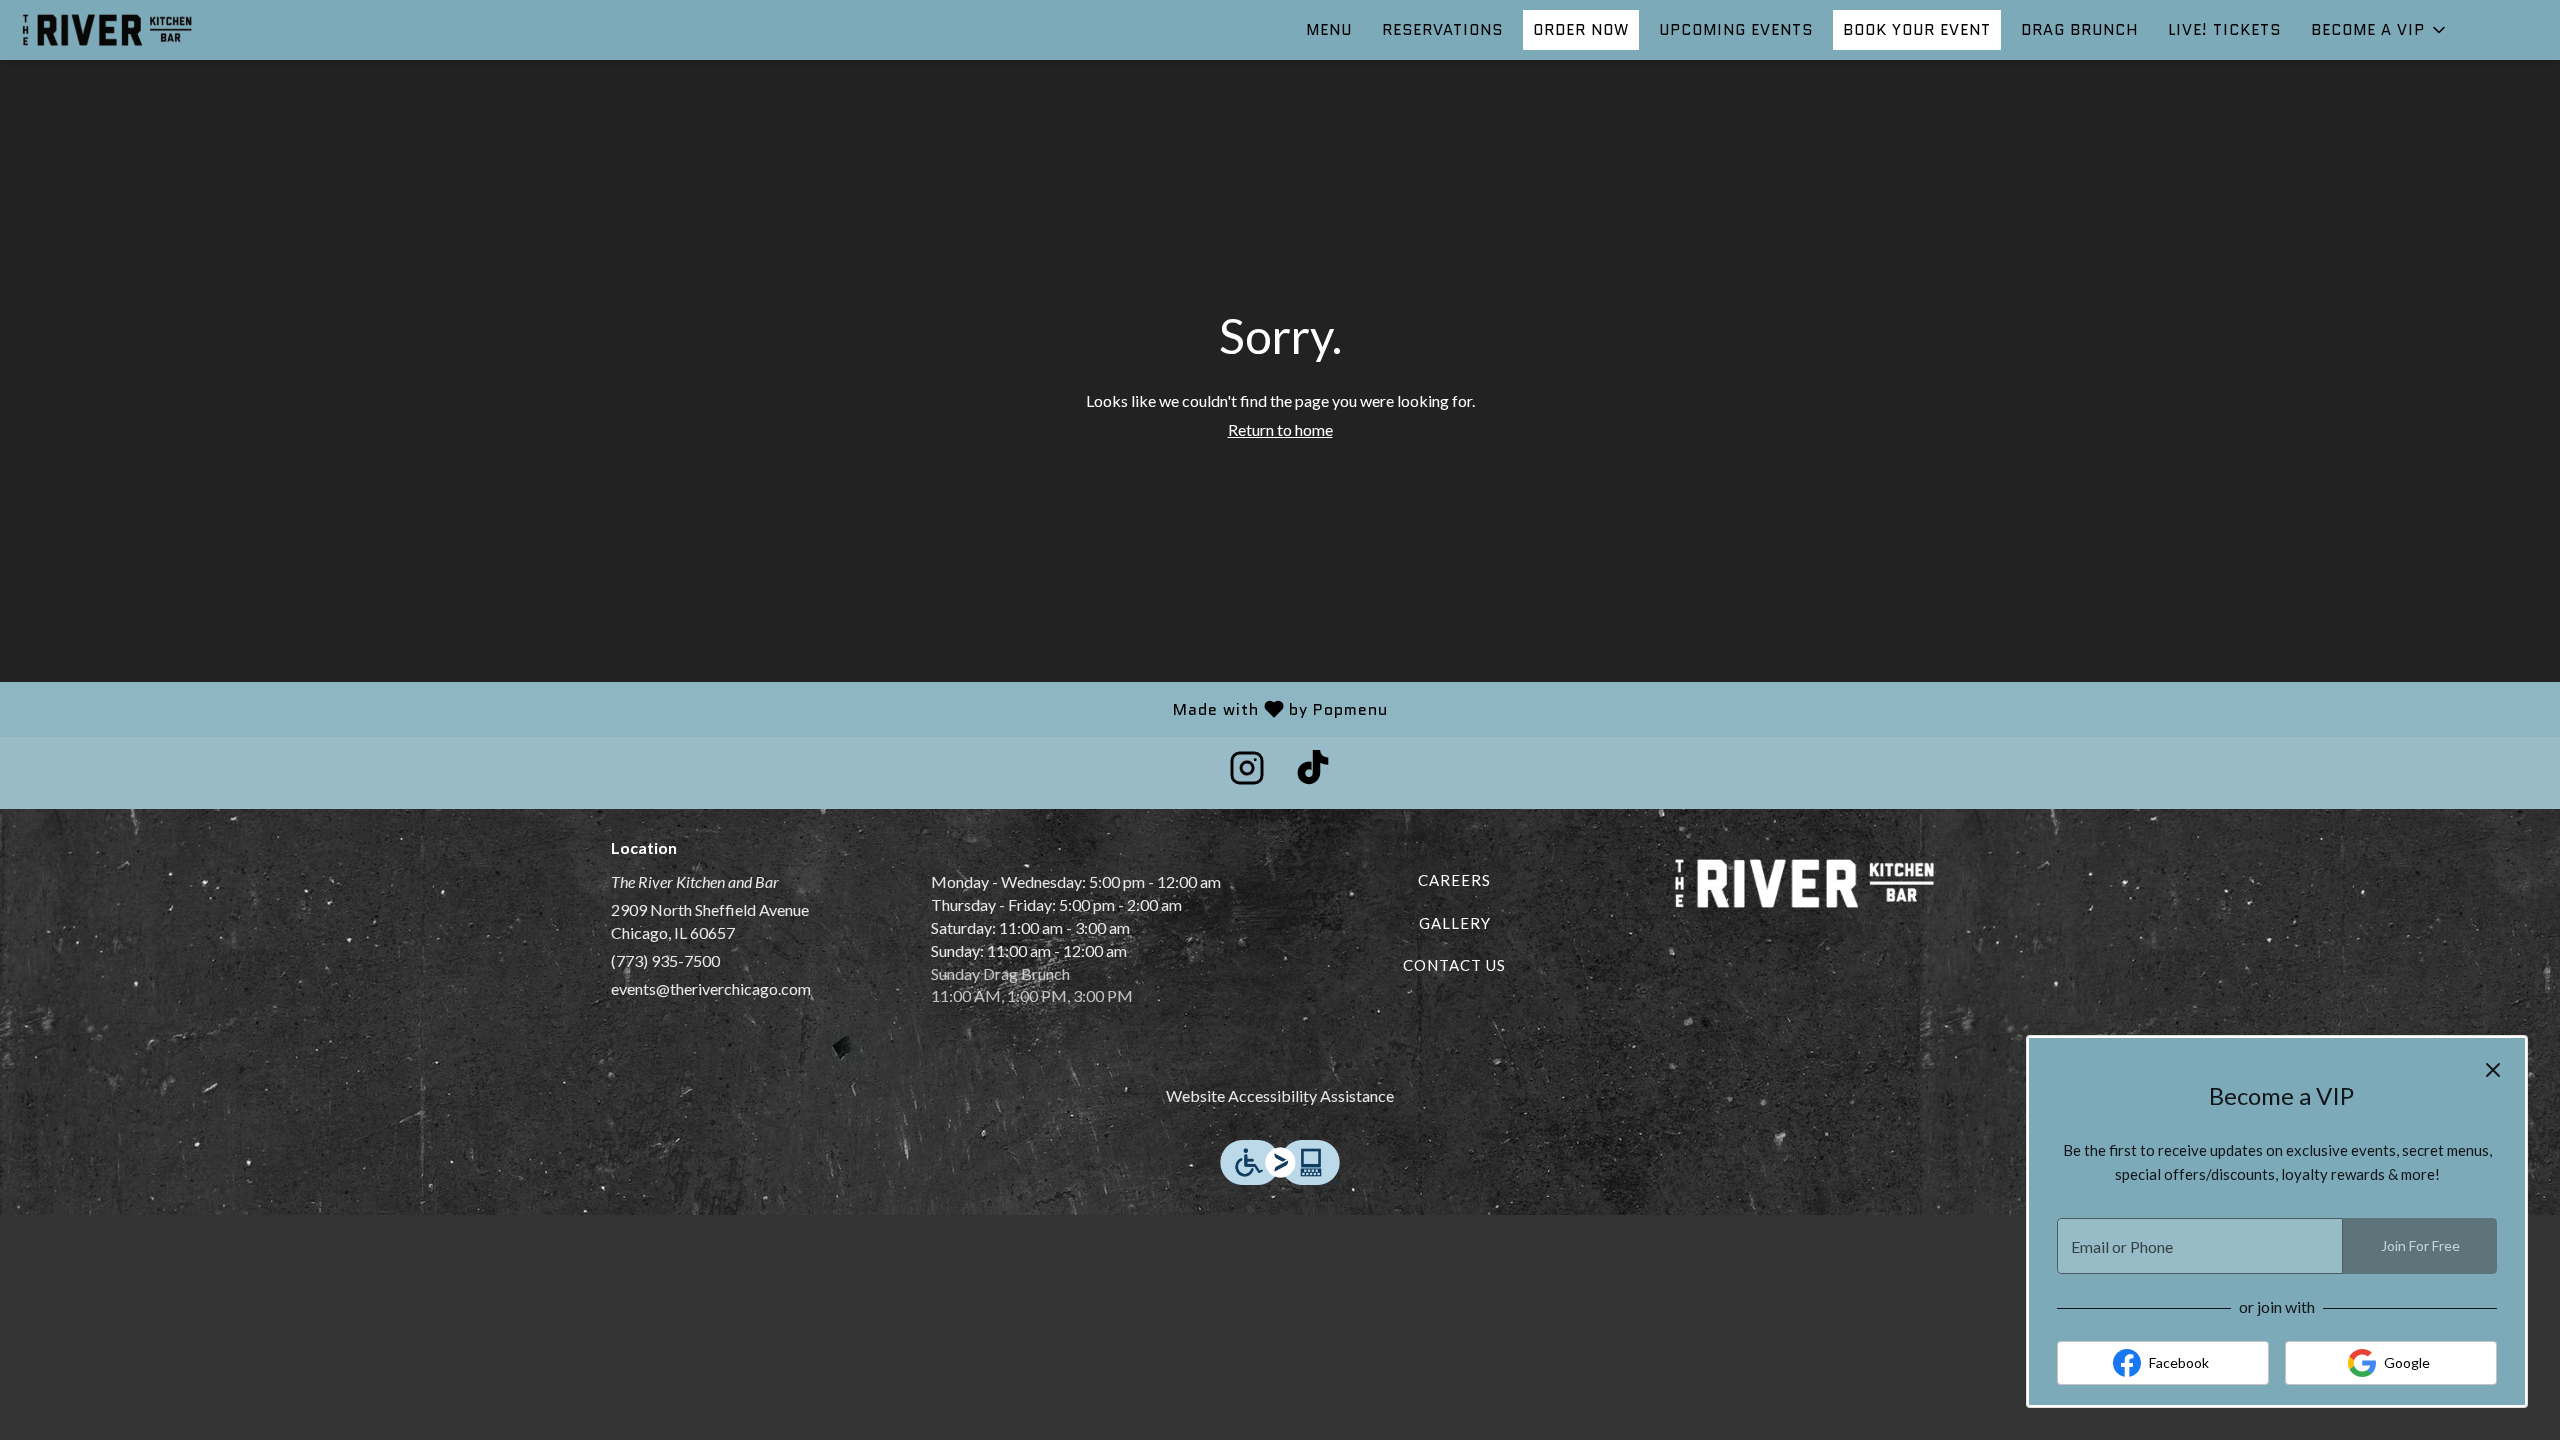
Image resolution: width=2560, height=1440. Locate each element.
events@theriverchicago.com (711, 988)
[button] (2380, 30)
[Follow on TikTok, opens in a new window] (1313, 772)
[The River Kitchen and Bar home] (106, 30)
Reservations (1442, 30)
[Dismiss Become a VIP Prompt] (2493, 1070)
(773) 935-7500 (665, 960)
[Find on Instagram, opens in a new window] (1247, 772)
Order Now (1581, 30)
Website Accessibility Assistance (1280, 1095)
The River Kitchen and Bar (1805, 884)
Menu (1329, 30)
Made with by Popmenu (701, 708)
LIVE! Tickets (2224, 30)
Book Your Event (1917, 30)
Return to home (1280, 429)
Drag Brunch (2079, 30)
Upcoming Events (1736, 30)
